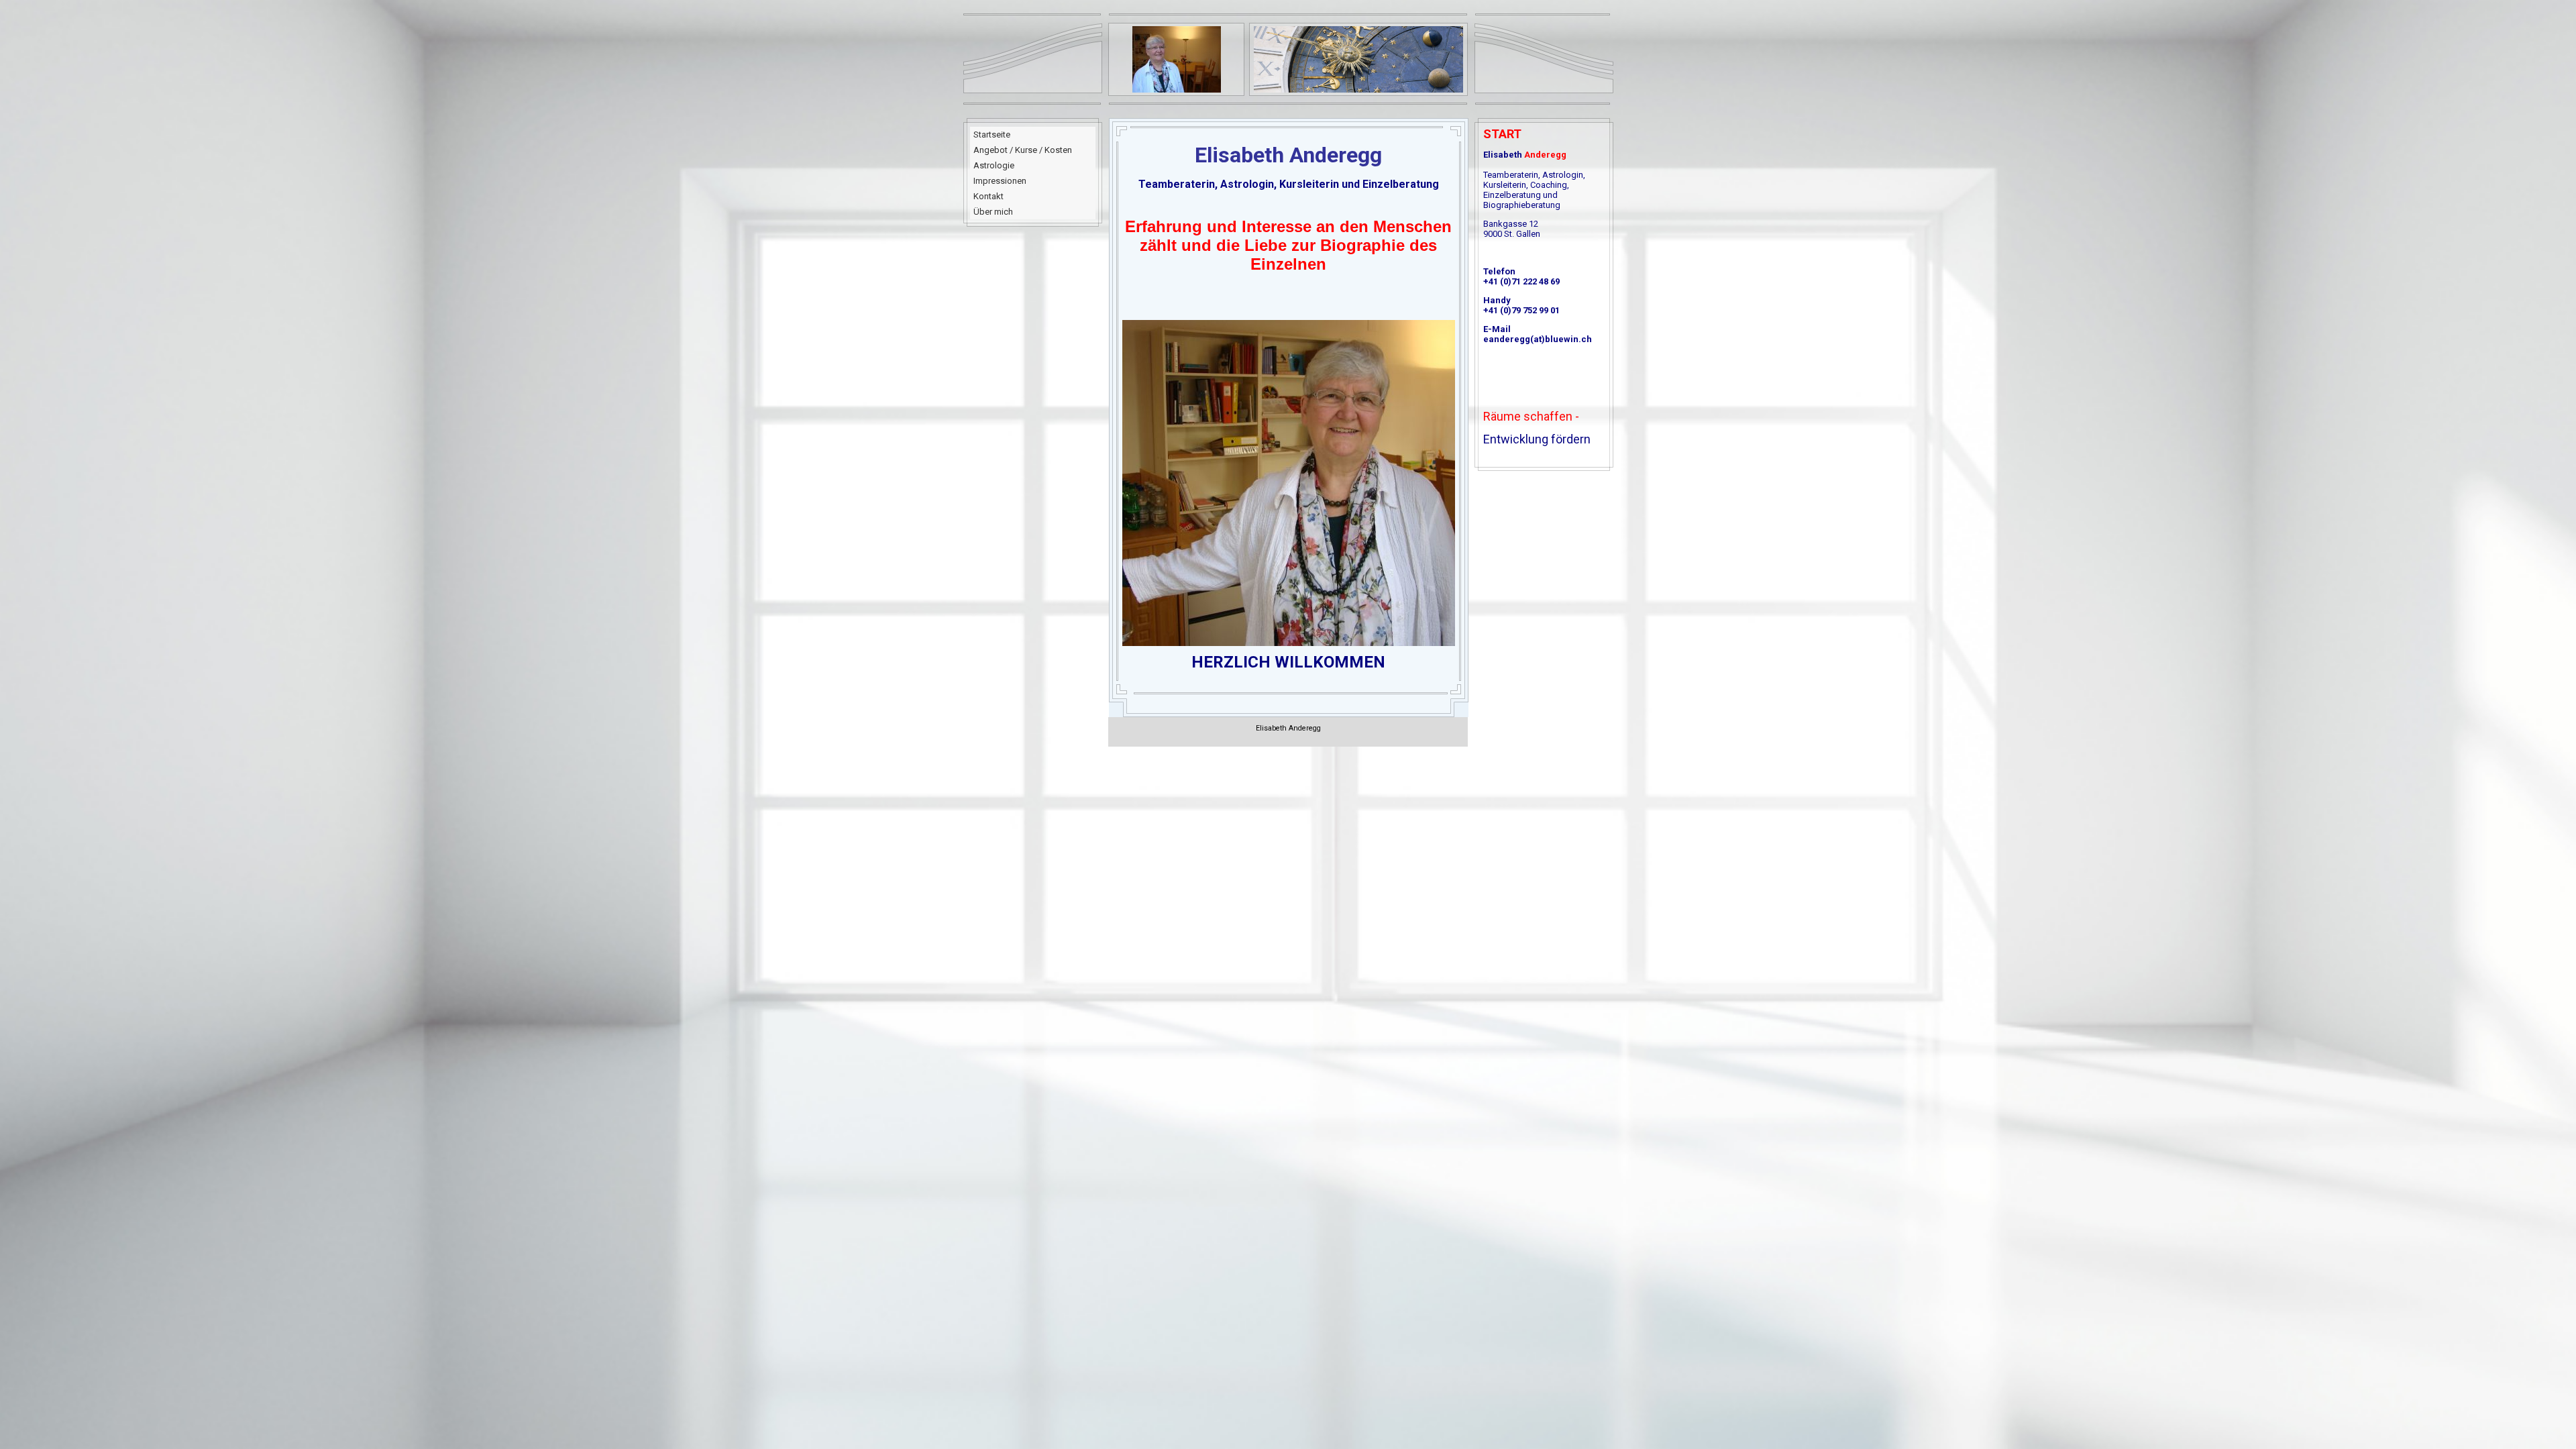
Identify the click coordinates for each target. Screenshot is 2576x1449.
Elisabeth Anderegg (1288, 728)
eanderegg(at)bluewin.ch (1538, 339)
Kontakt (988, 196)
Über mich (993, 212)
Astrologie (994, 165)
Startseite (992, 135)
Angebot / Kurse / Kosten (1023, 150)
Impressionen (1000, 181)
